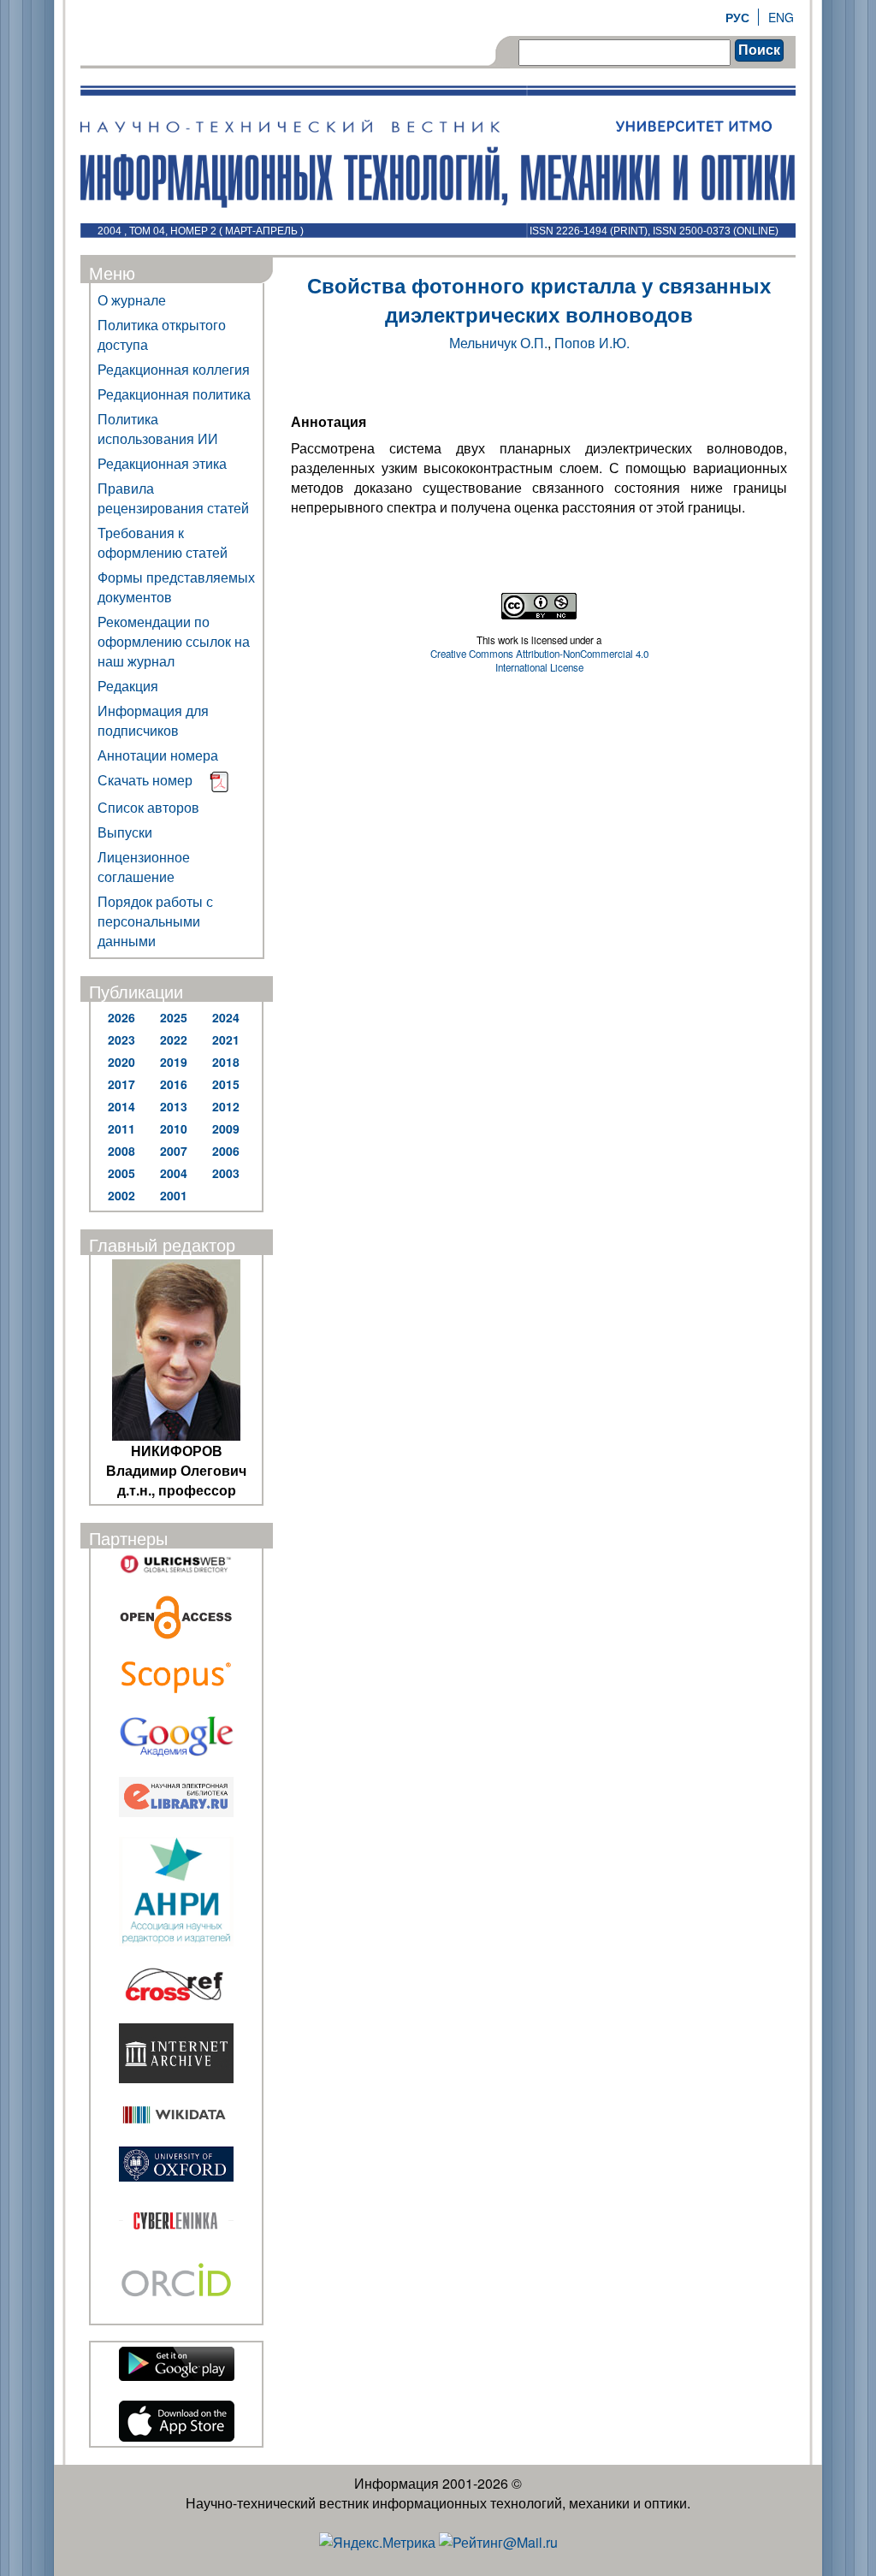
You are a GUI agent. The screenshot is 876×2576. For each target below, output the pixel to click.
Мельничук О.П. (498, 343)
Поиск (759, 50)
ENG (781, 17)
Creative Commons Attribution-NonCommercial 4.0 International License (539, 660)
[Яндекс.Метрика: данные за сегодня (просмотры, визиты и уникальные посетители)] (377, 2542)
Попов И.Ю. (592, 343)
